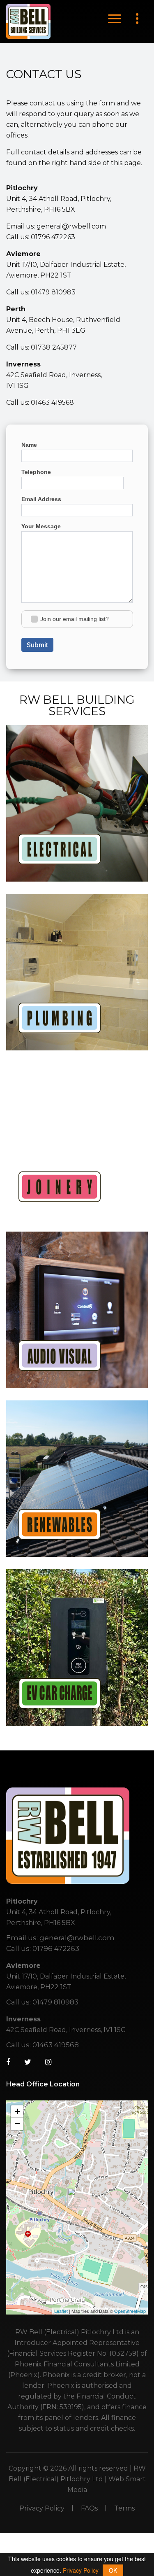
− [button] (17, 2124)
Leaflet (61, 2311)
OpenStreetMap (130, 2311)
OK (113, 2570)
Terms (124, 2508)
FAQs (89, 2508)
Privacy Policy (42, 2508)
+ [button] (17, 2111)
